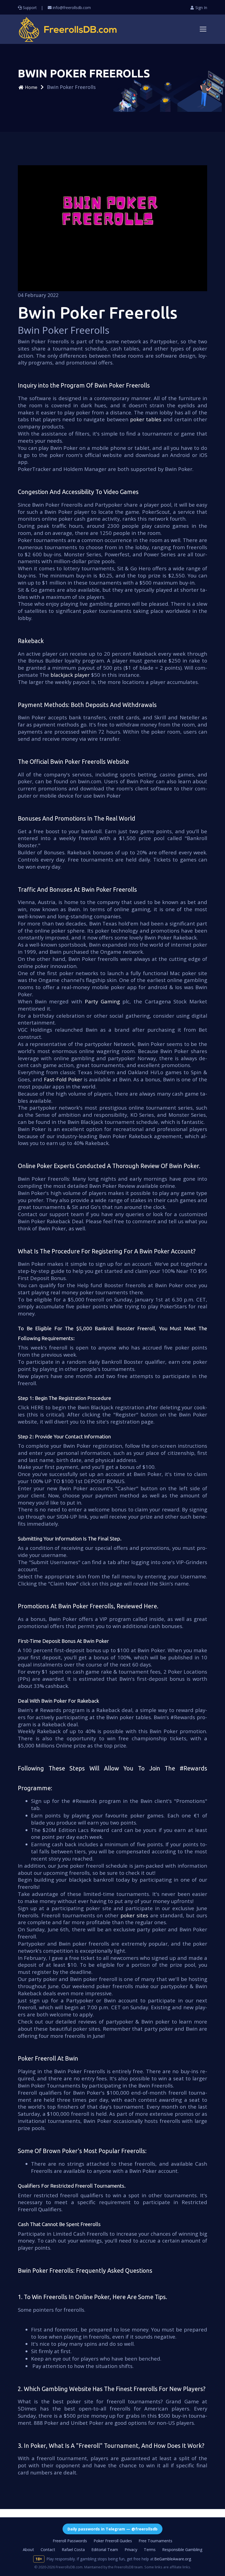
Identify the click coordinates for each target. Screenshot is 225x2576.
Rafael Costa (73, 2550)
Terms (150, 2550)
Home (31, 87)
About (28, 2550)
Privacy (131, 2550)
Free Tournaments (155, 2541)
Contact (48, 2550)
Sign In (201, 8)
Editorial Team (105, 2550)
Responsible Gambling (182, 2550)
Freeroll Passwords (70, 2541)
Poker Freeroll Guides (113, 2541)
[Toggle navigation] (203, 29)
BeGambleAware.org (173, 2559)
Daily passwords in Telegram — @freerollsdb (113, 2529)
